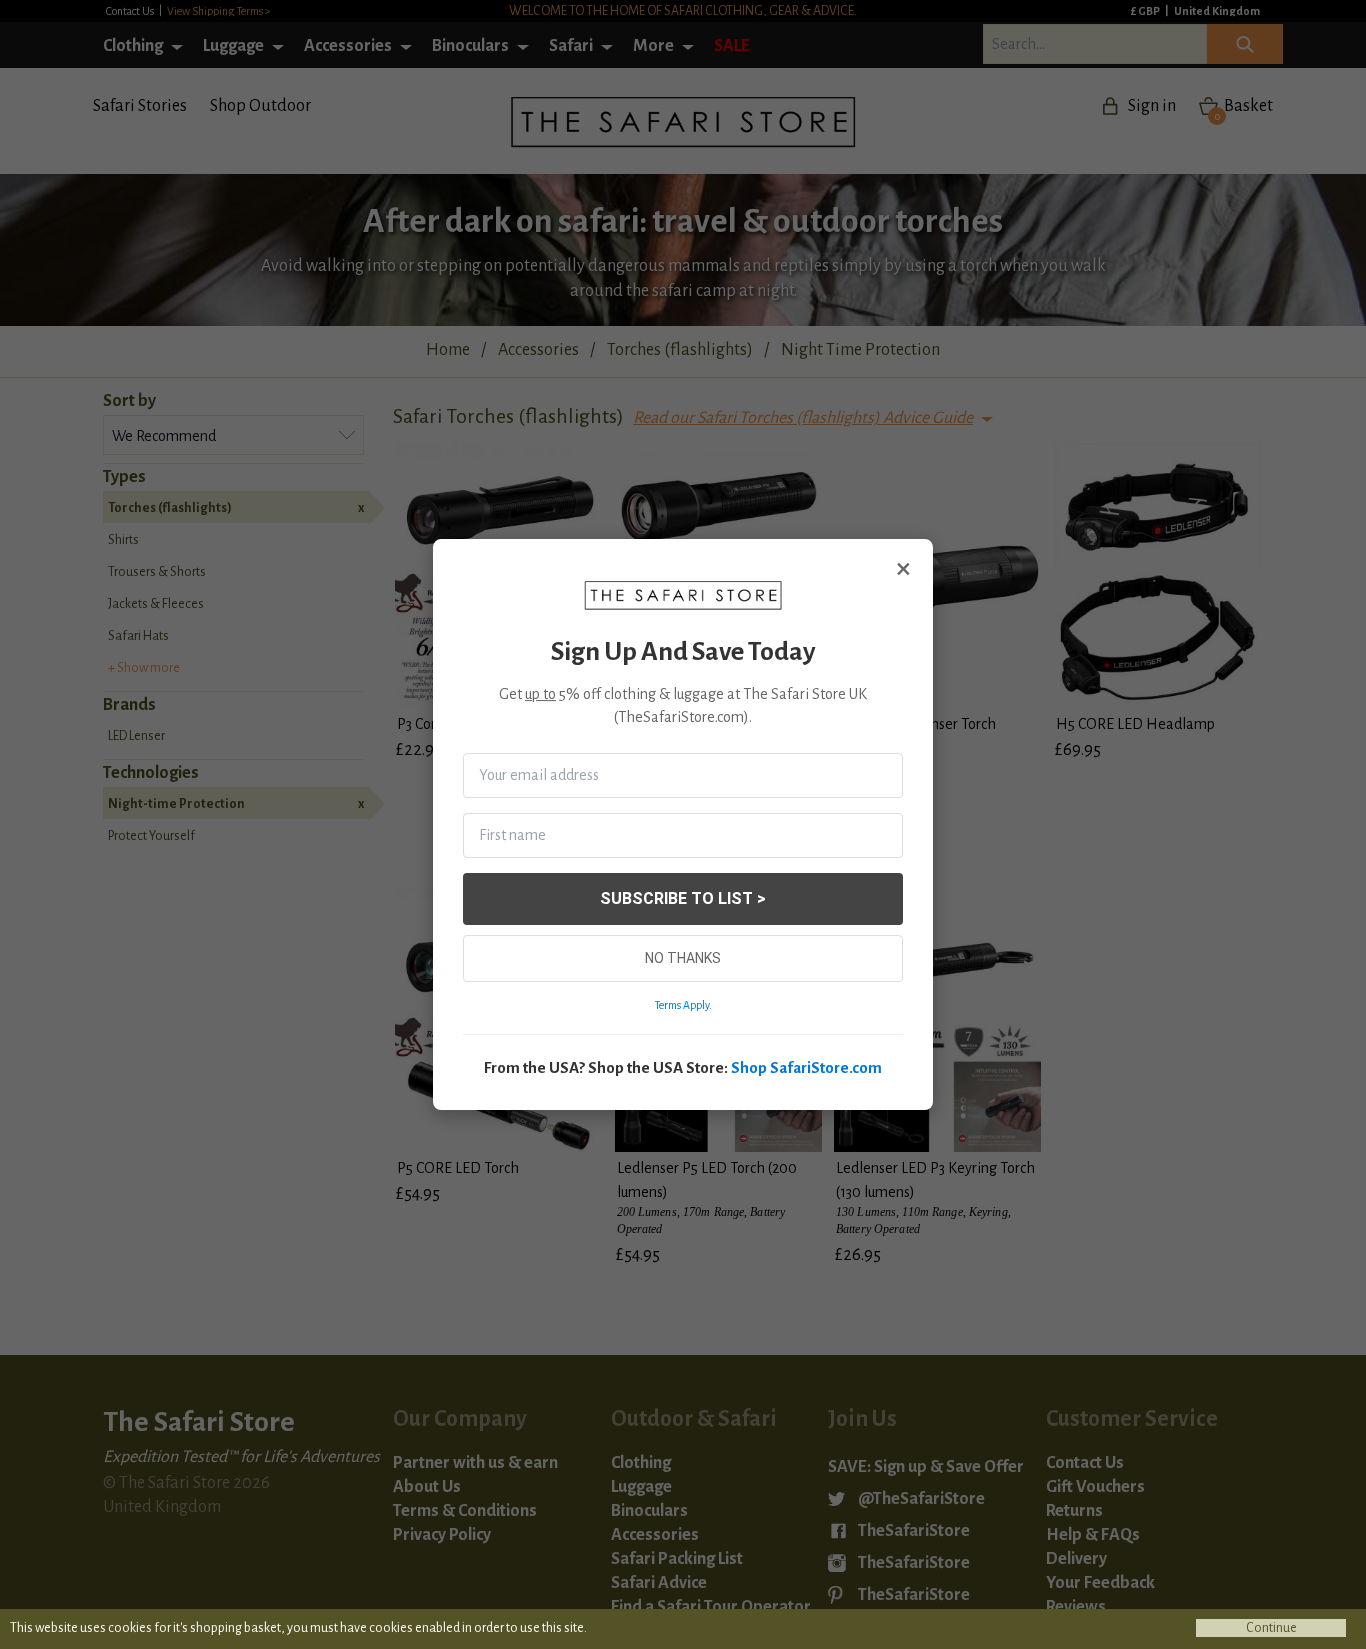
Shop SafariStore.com (806, 1067)
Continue (1271, 1628)
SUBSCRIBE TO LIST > (683, 898)
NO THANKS (683, 958)
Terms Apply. (683, 1005)
